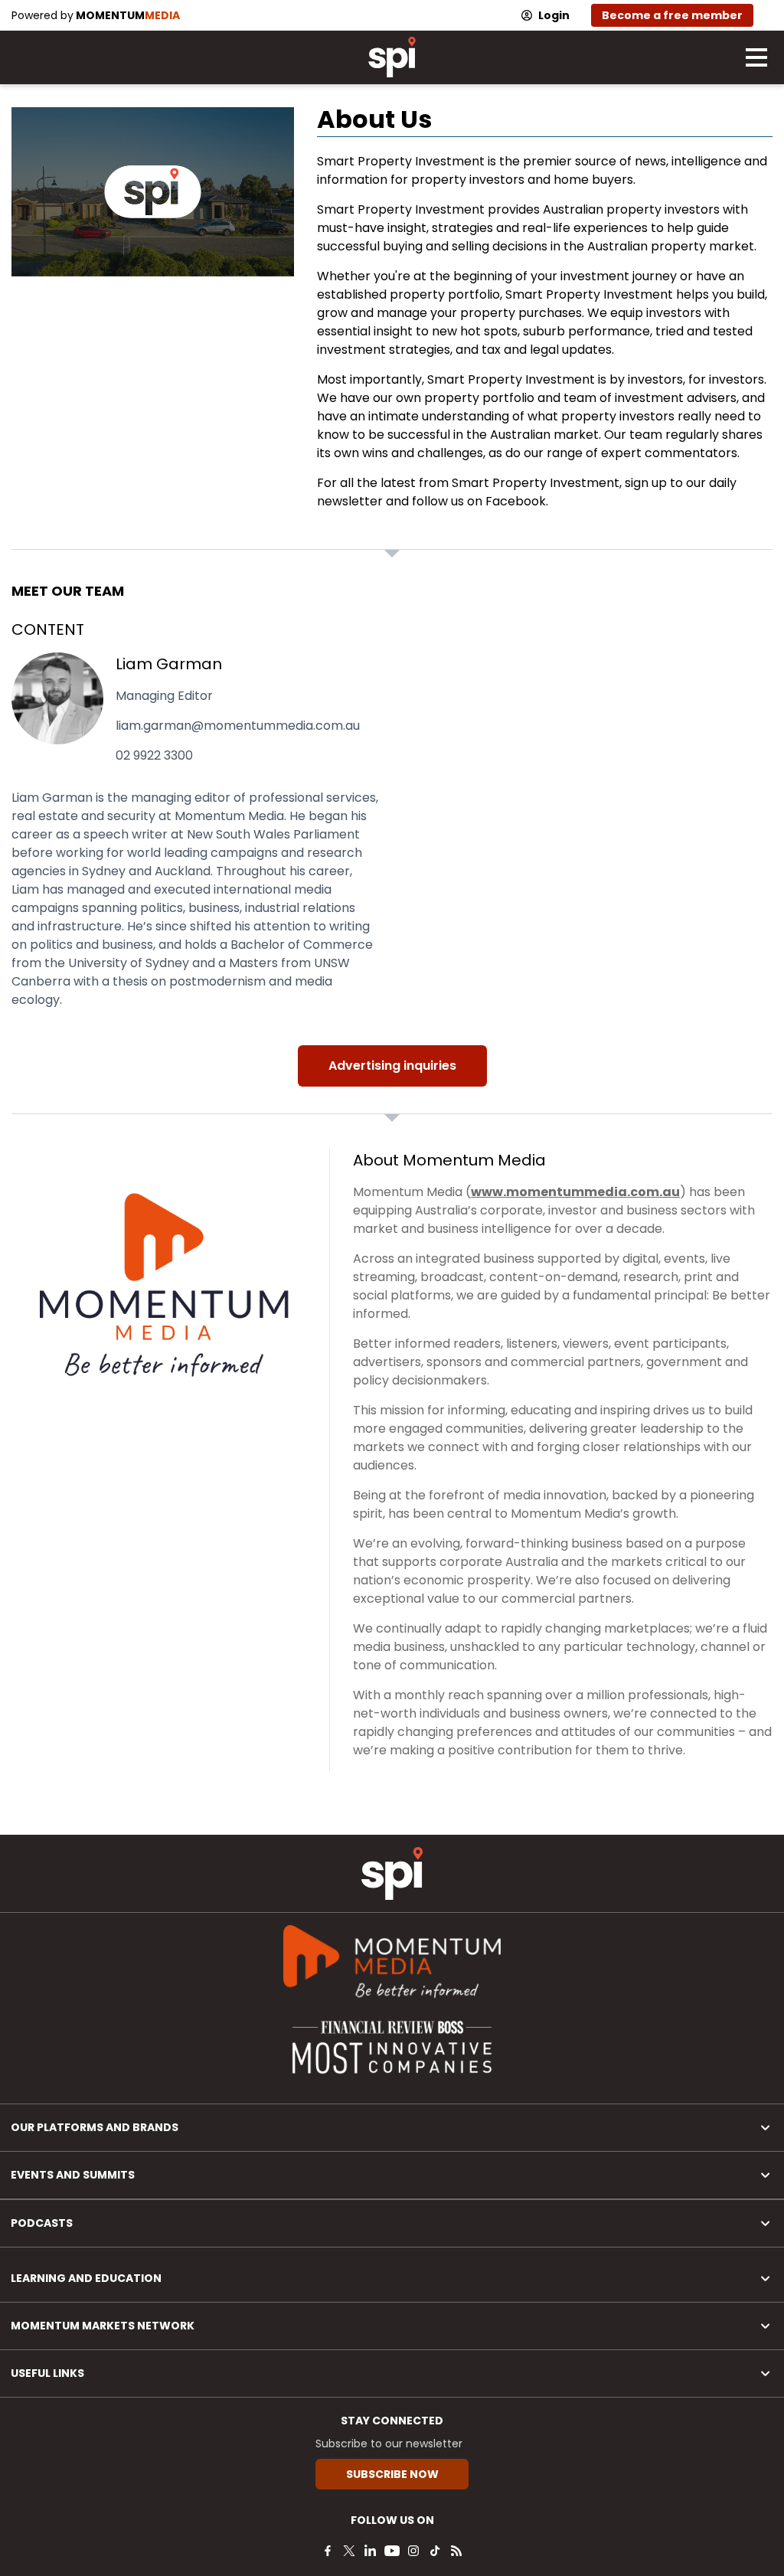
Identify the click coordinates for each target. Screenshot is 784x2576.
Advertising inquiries (392, 1066)
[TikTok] (435, 2551)
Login (554, 15)
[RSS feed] (456, 2551)
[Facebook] (328, 2551)
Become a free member (672, 15)
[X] (349, 2551)
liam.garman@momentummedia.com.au (238, 726)
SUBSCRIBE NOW (392, 2474)
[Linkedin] (371, 2551)
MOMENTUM (128, 15)
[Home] (392, 1873)
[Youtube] (392, 2551)
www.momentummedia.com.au (575, 1192)
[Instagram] (413, 2551)
